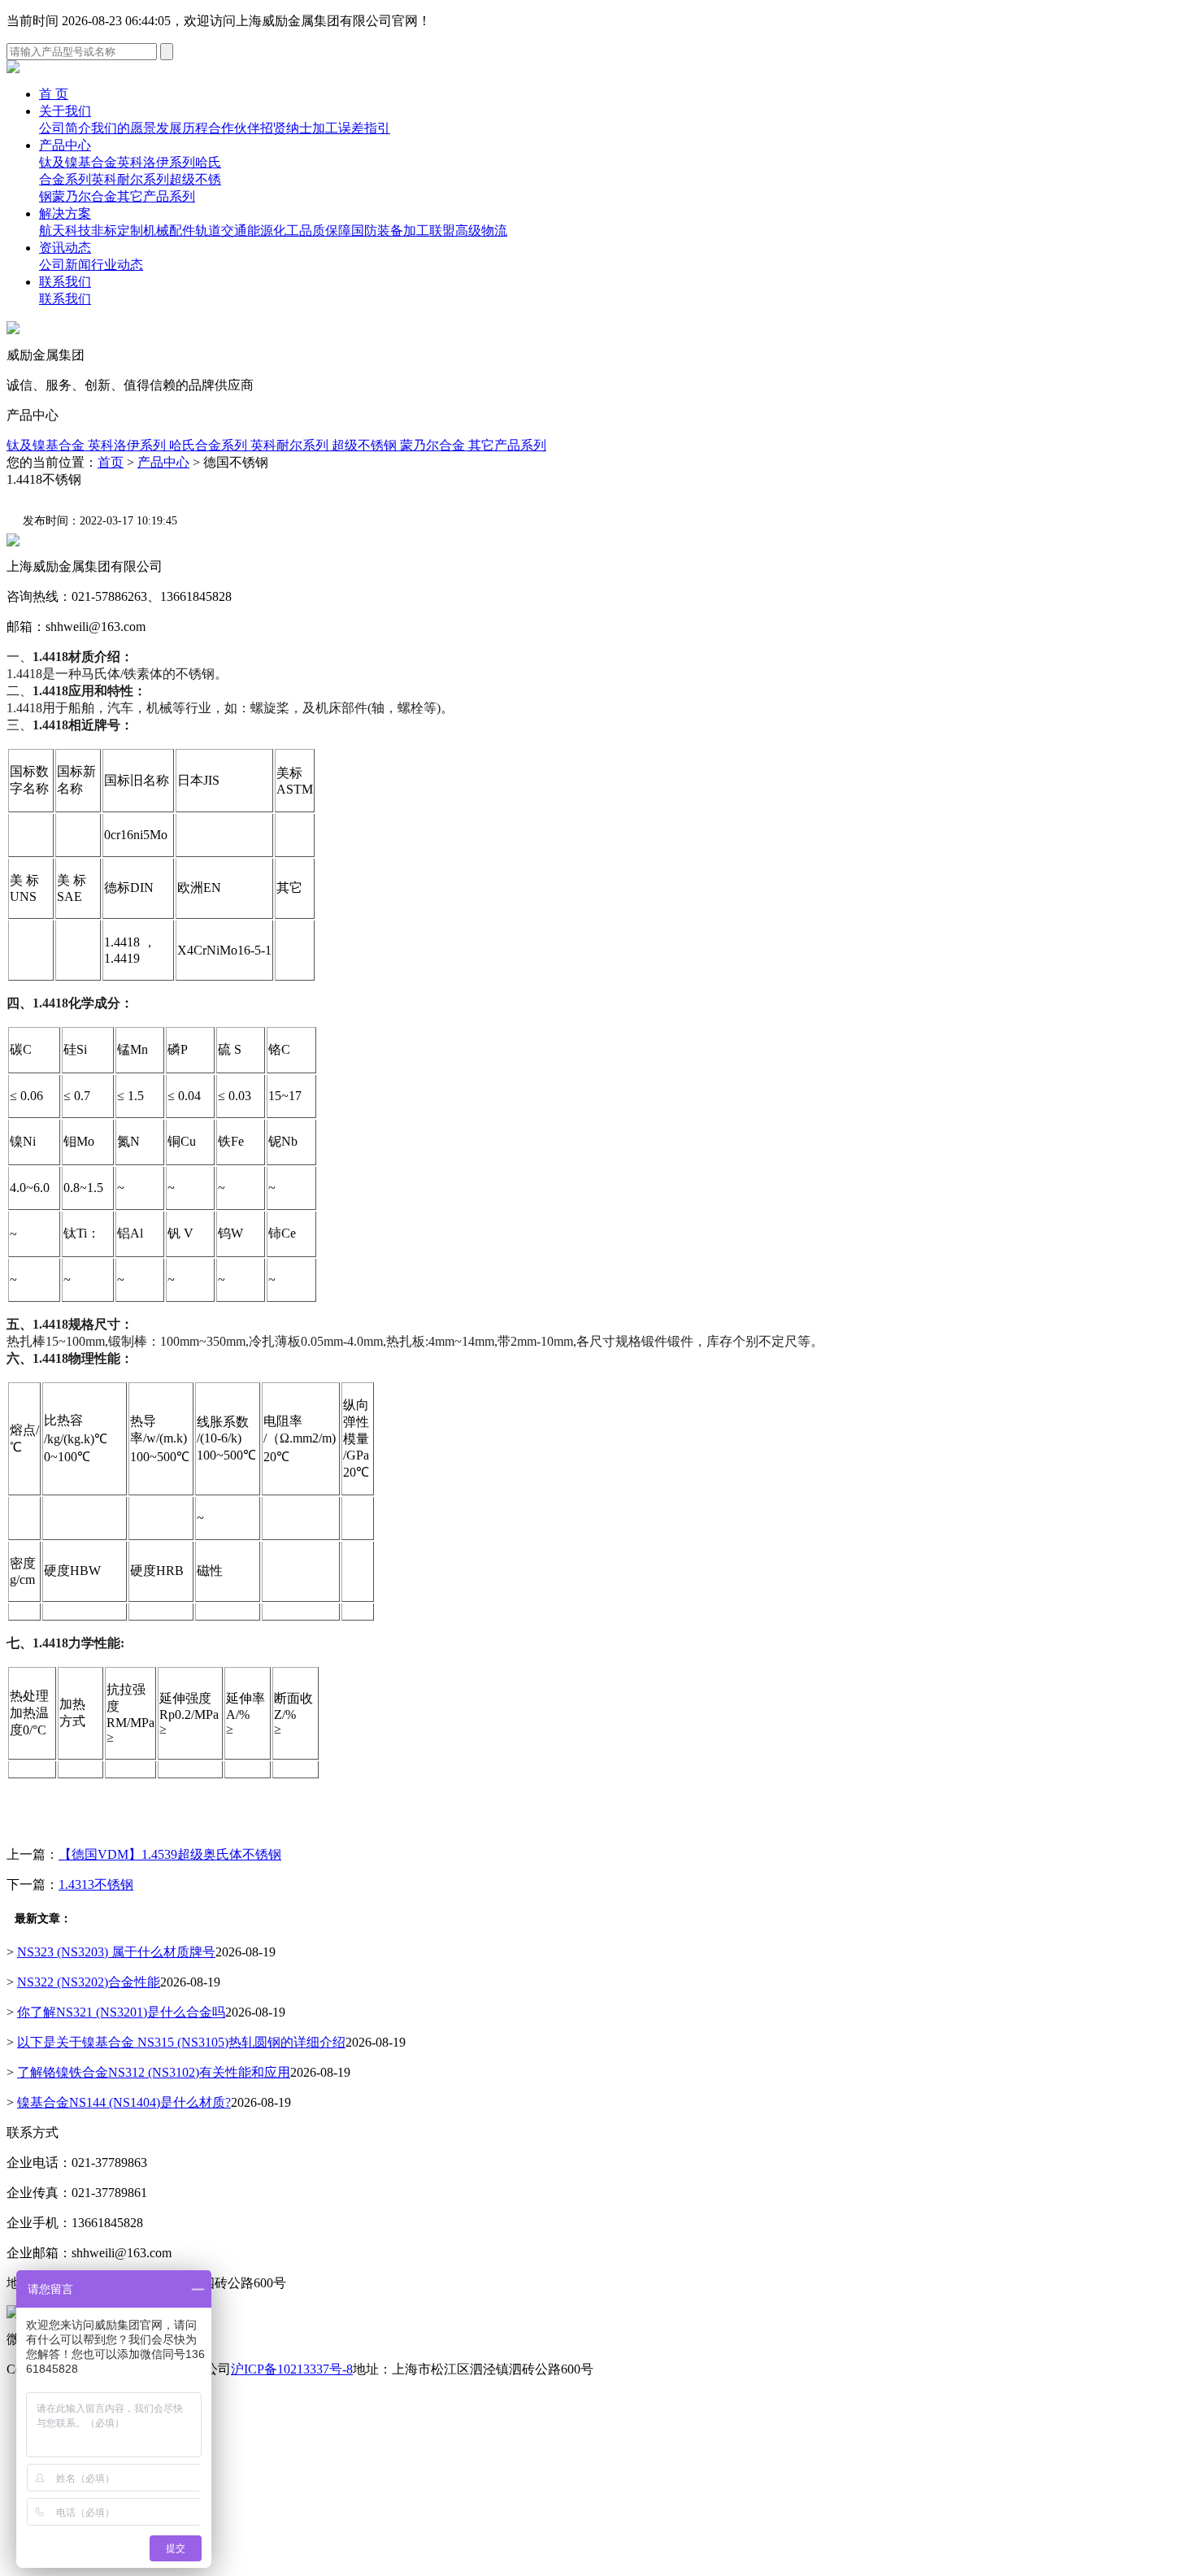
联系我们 (65, 282)
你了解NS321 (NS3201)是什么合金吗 (121, 2012)
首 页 (54, 94)
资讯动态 (65, 248)
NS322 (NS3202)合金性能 (89, 1982)
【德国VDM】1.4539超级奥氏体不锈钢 (170, 1854)
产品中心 (65, 145)
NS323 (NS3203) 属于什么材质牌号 (116, 1952)
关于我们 (65, 111)
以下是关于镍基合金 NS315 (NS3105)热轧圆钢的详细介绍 (181, 2042)
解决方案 (65, 213)
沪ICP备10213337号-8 (292, 2369)
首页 (111, 462)
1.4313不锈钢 (96, 1884)
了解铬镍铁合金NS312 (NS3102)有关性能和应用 (154, 2072)
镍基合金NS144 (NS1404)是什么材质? (124, 2102)
